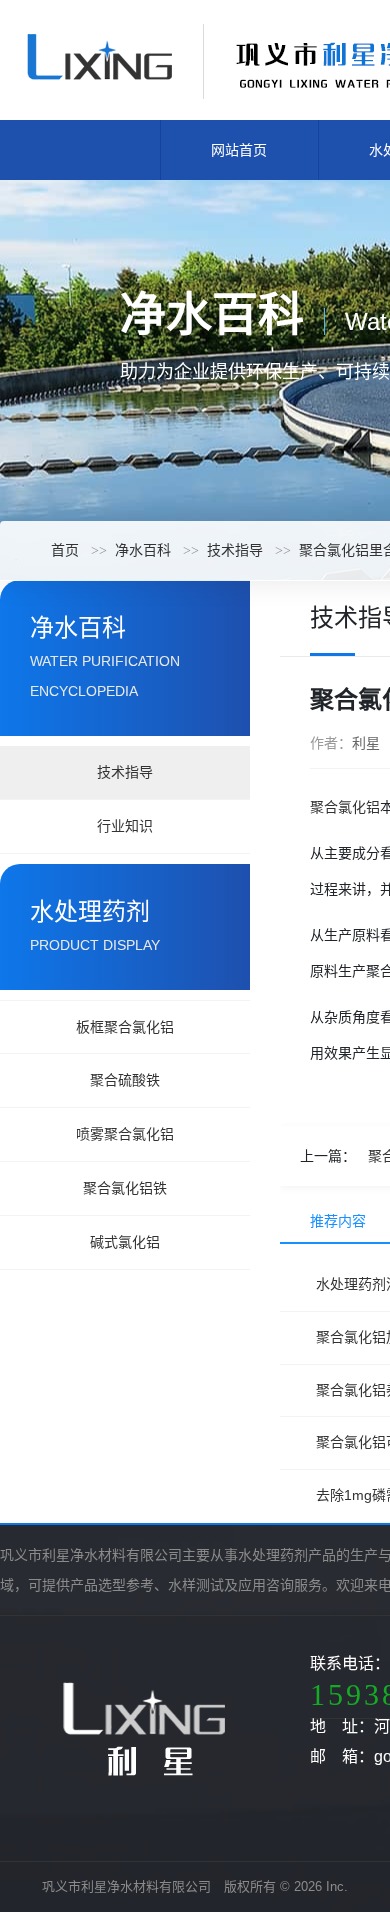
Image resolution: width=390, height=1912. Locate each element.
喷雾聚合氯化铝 (125, 1134)
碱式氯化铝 (125, 1242)
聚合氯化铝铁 (125, 1188)
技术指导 (235, 550)
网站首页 (239, 150)
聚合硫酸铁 (125, 1080)
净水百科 (143, 550)
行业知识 (125, 826)
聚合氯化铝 (345, 807)
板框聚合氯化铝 (125, 1027)
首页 (65, 550)
